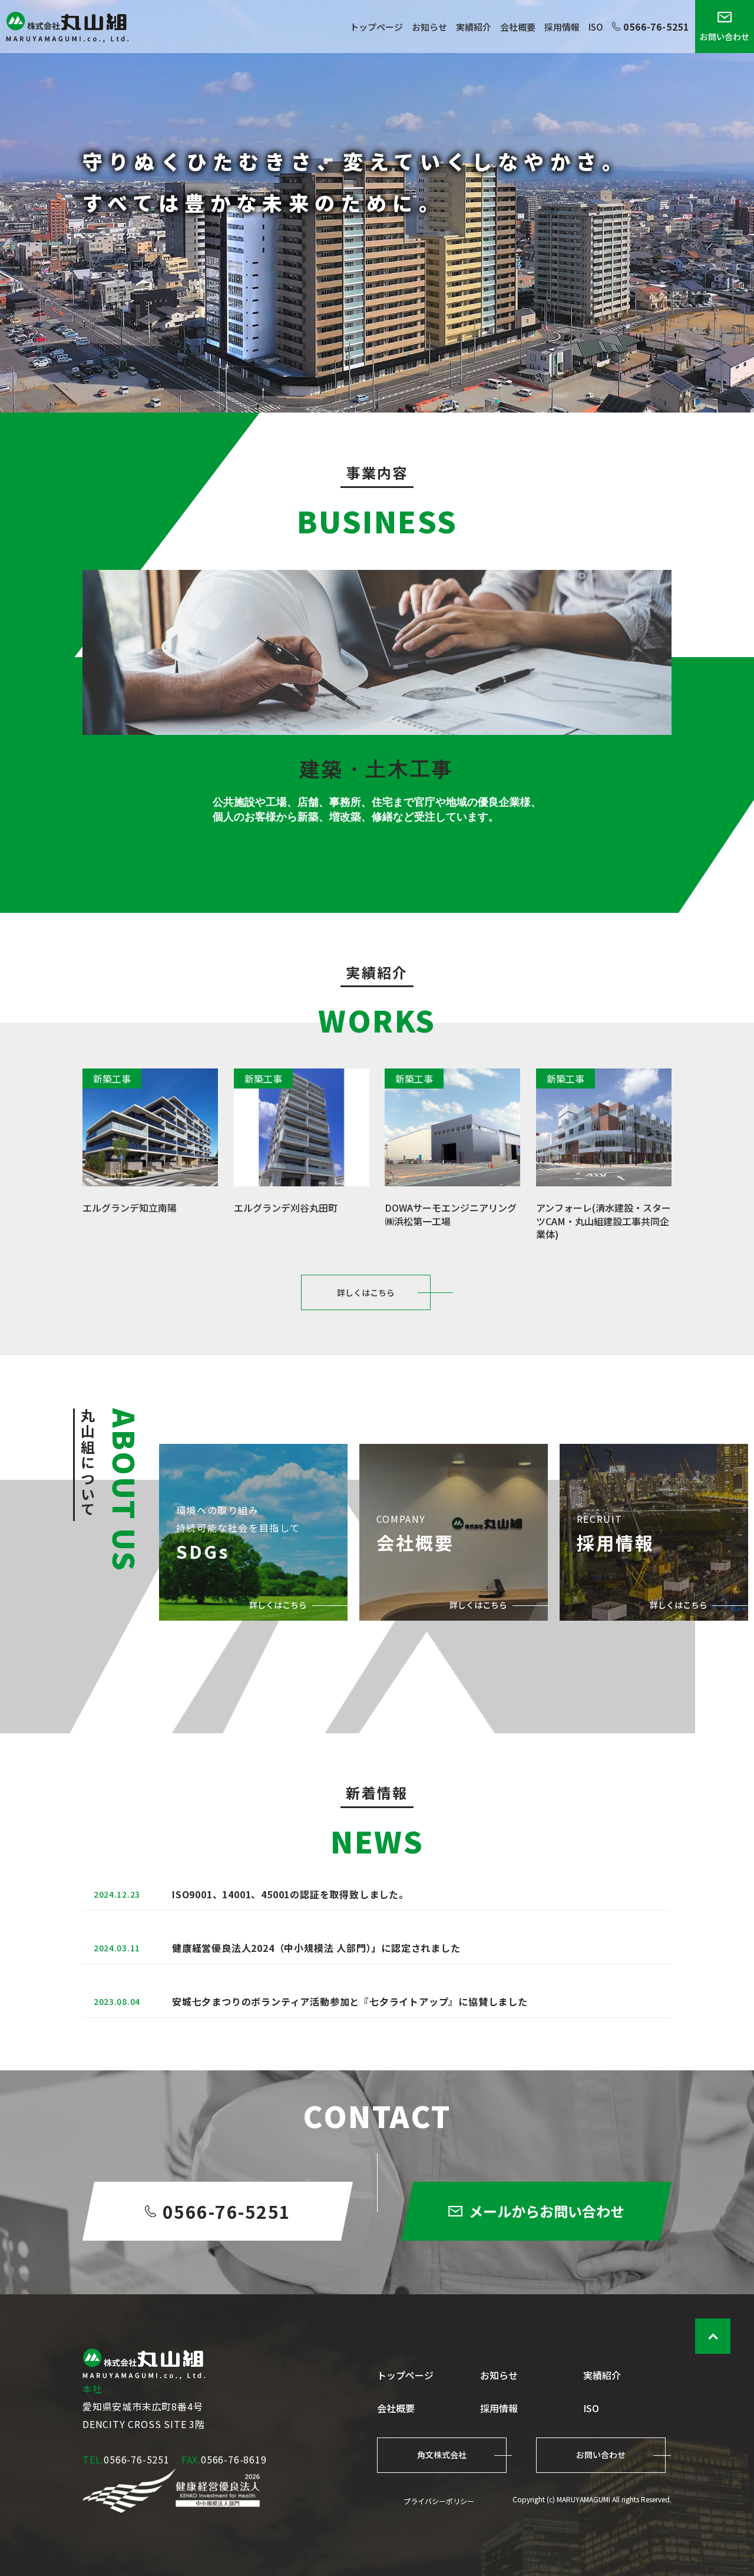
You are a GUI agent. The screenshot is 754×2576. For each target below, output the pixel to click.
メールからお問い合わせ (547, 2211)
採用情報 (562, 27)
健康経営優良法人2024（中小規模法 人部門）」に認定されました (316, 1948)
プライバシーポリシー (439, 2501)
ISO (596, 27)
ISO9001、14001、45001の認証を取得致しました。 (290, 1894)
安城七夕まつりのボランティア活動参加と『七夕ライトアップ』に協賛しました (350, 2001)
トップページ (376, 27)
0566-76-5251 (656, 27)
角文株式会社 (442, 2455)
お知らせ (429, 27)
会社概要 (518, 27)
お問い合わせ (725, 37)
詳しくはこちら (366, 1292)
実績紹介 (474, 27)
